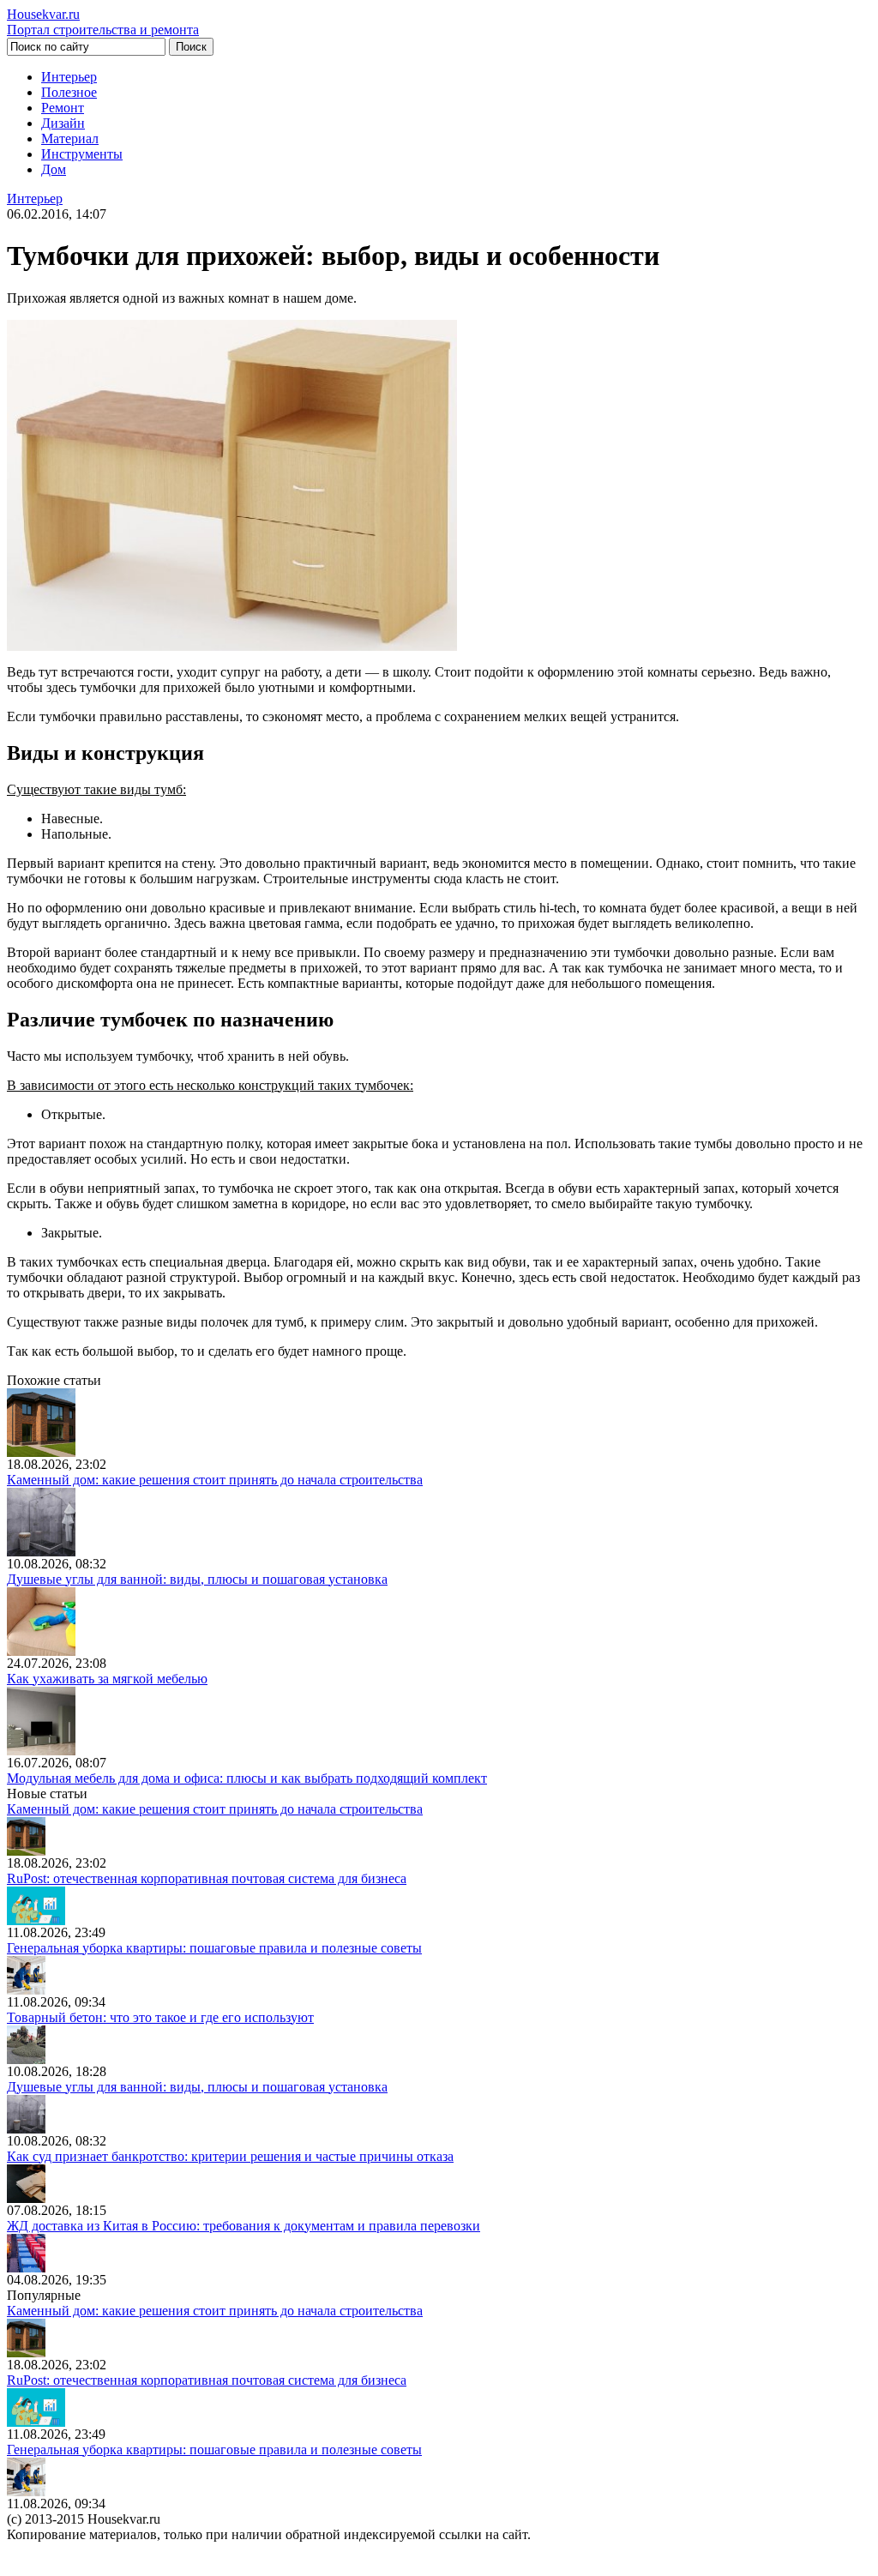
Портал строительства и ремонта (103, 22)
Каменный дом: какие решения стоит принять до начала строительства (215, 1480)
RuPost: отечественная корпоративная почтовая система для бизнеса (207, 1878)
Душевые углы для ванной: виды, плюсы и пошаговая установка (197, 1579)
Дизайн (63, 123)
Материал (70, 138)
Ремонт (63, 108)
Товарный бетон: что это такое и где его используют (160, 2017)
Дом (54, 169)
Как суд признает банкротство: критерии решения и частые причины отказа (230, 2156)
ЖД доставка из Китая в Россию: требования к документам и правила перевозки (244, 2226)
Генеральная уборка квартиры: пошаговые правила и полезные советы (214, 1948)
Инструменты (82, 154)
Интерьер (69, 77)
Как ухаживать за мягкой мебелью (107, 1679)
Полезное (69, 92)
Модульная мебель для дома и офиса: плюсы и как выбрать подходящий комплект (247, 1778)
